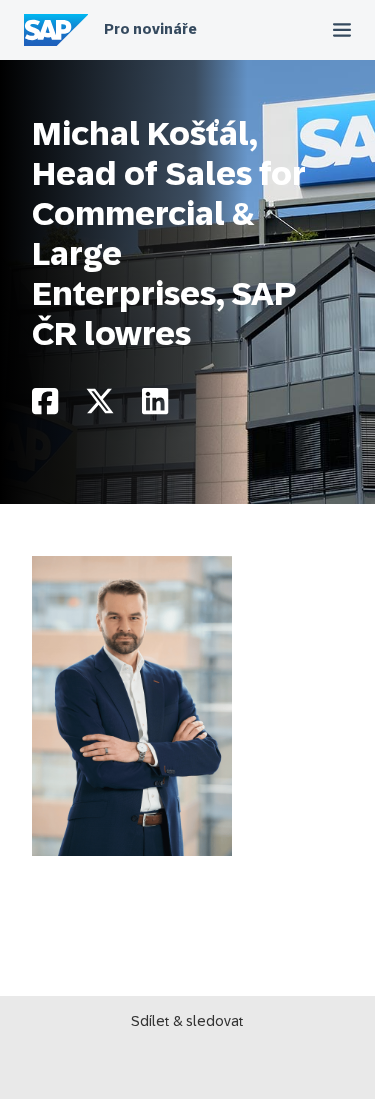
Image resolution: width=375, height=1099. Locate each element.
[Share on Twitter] (100, 406)
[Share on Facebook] (45, 406)
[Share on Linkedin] (155, 406)
